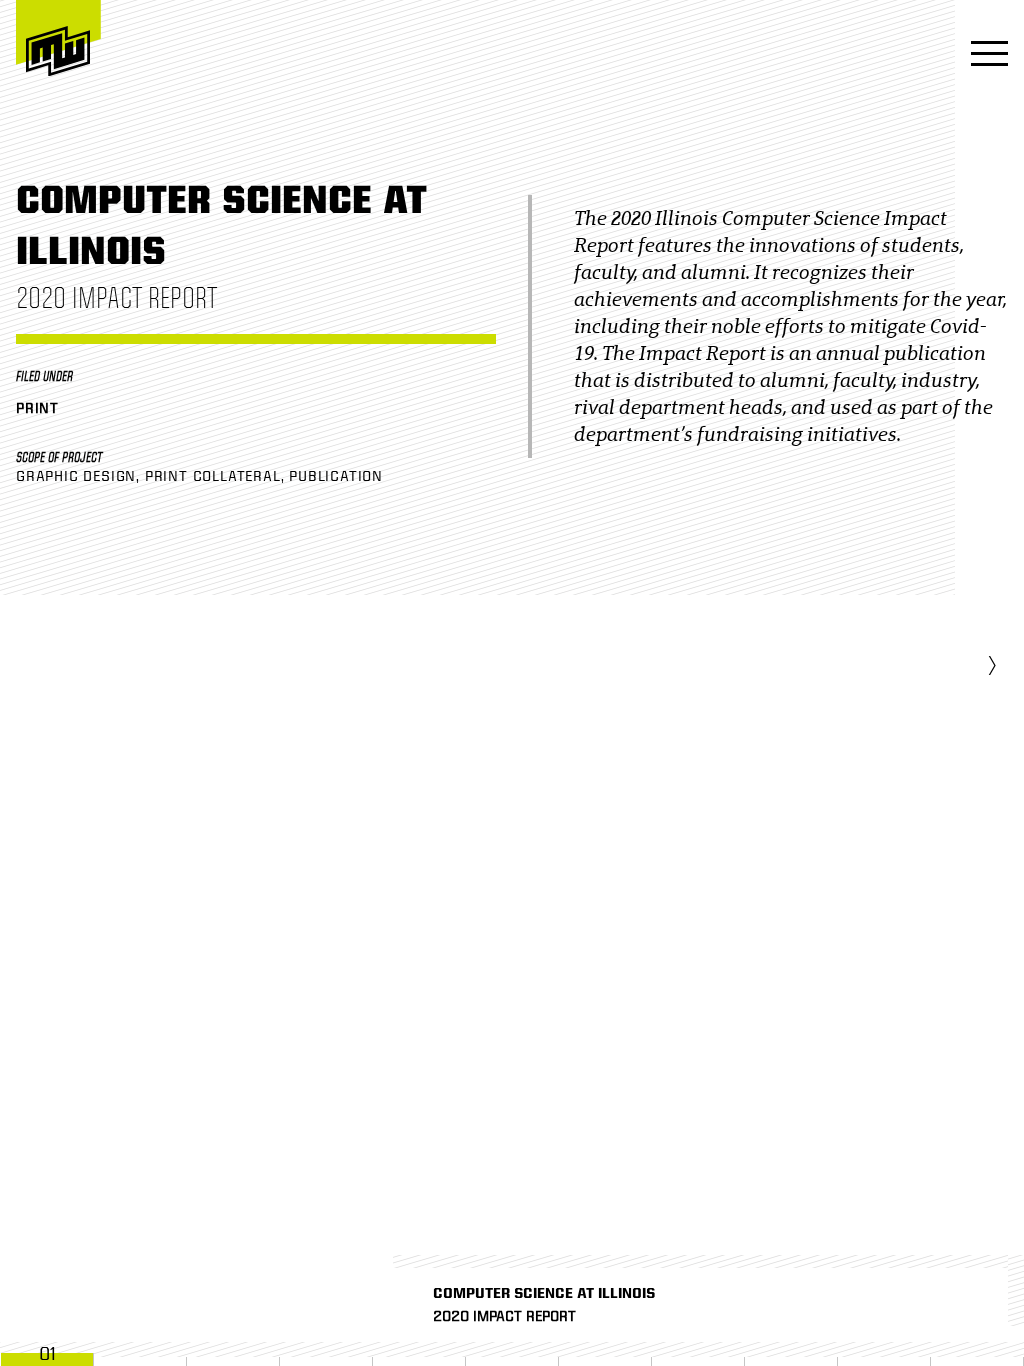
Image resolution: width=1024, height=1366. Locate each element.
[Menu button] (983, 55)
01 (47, 1354)
